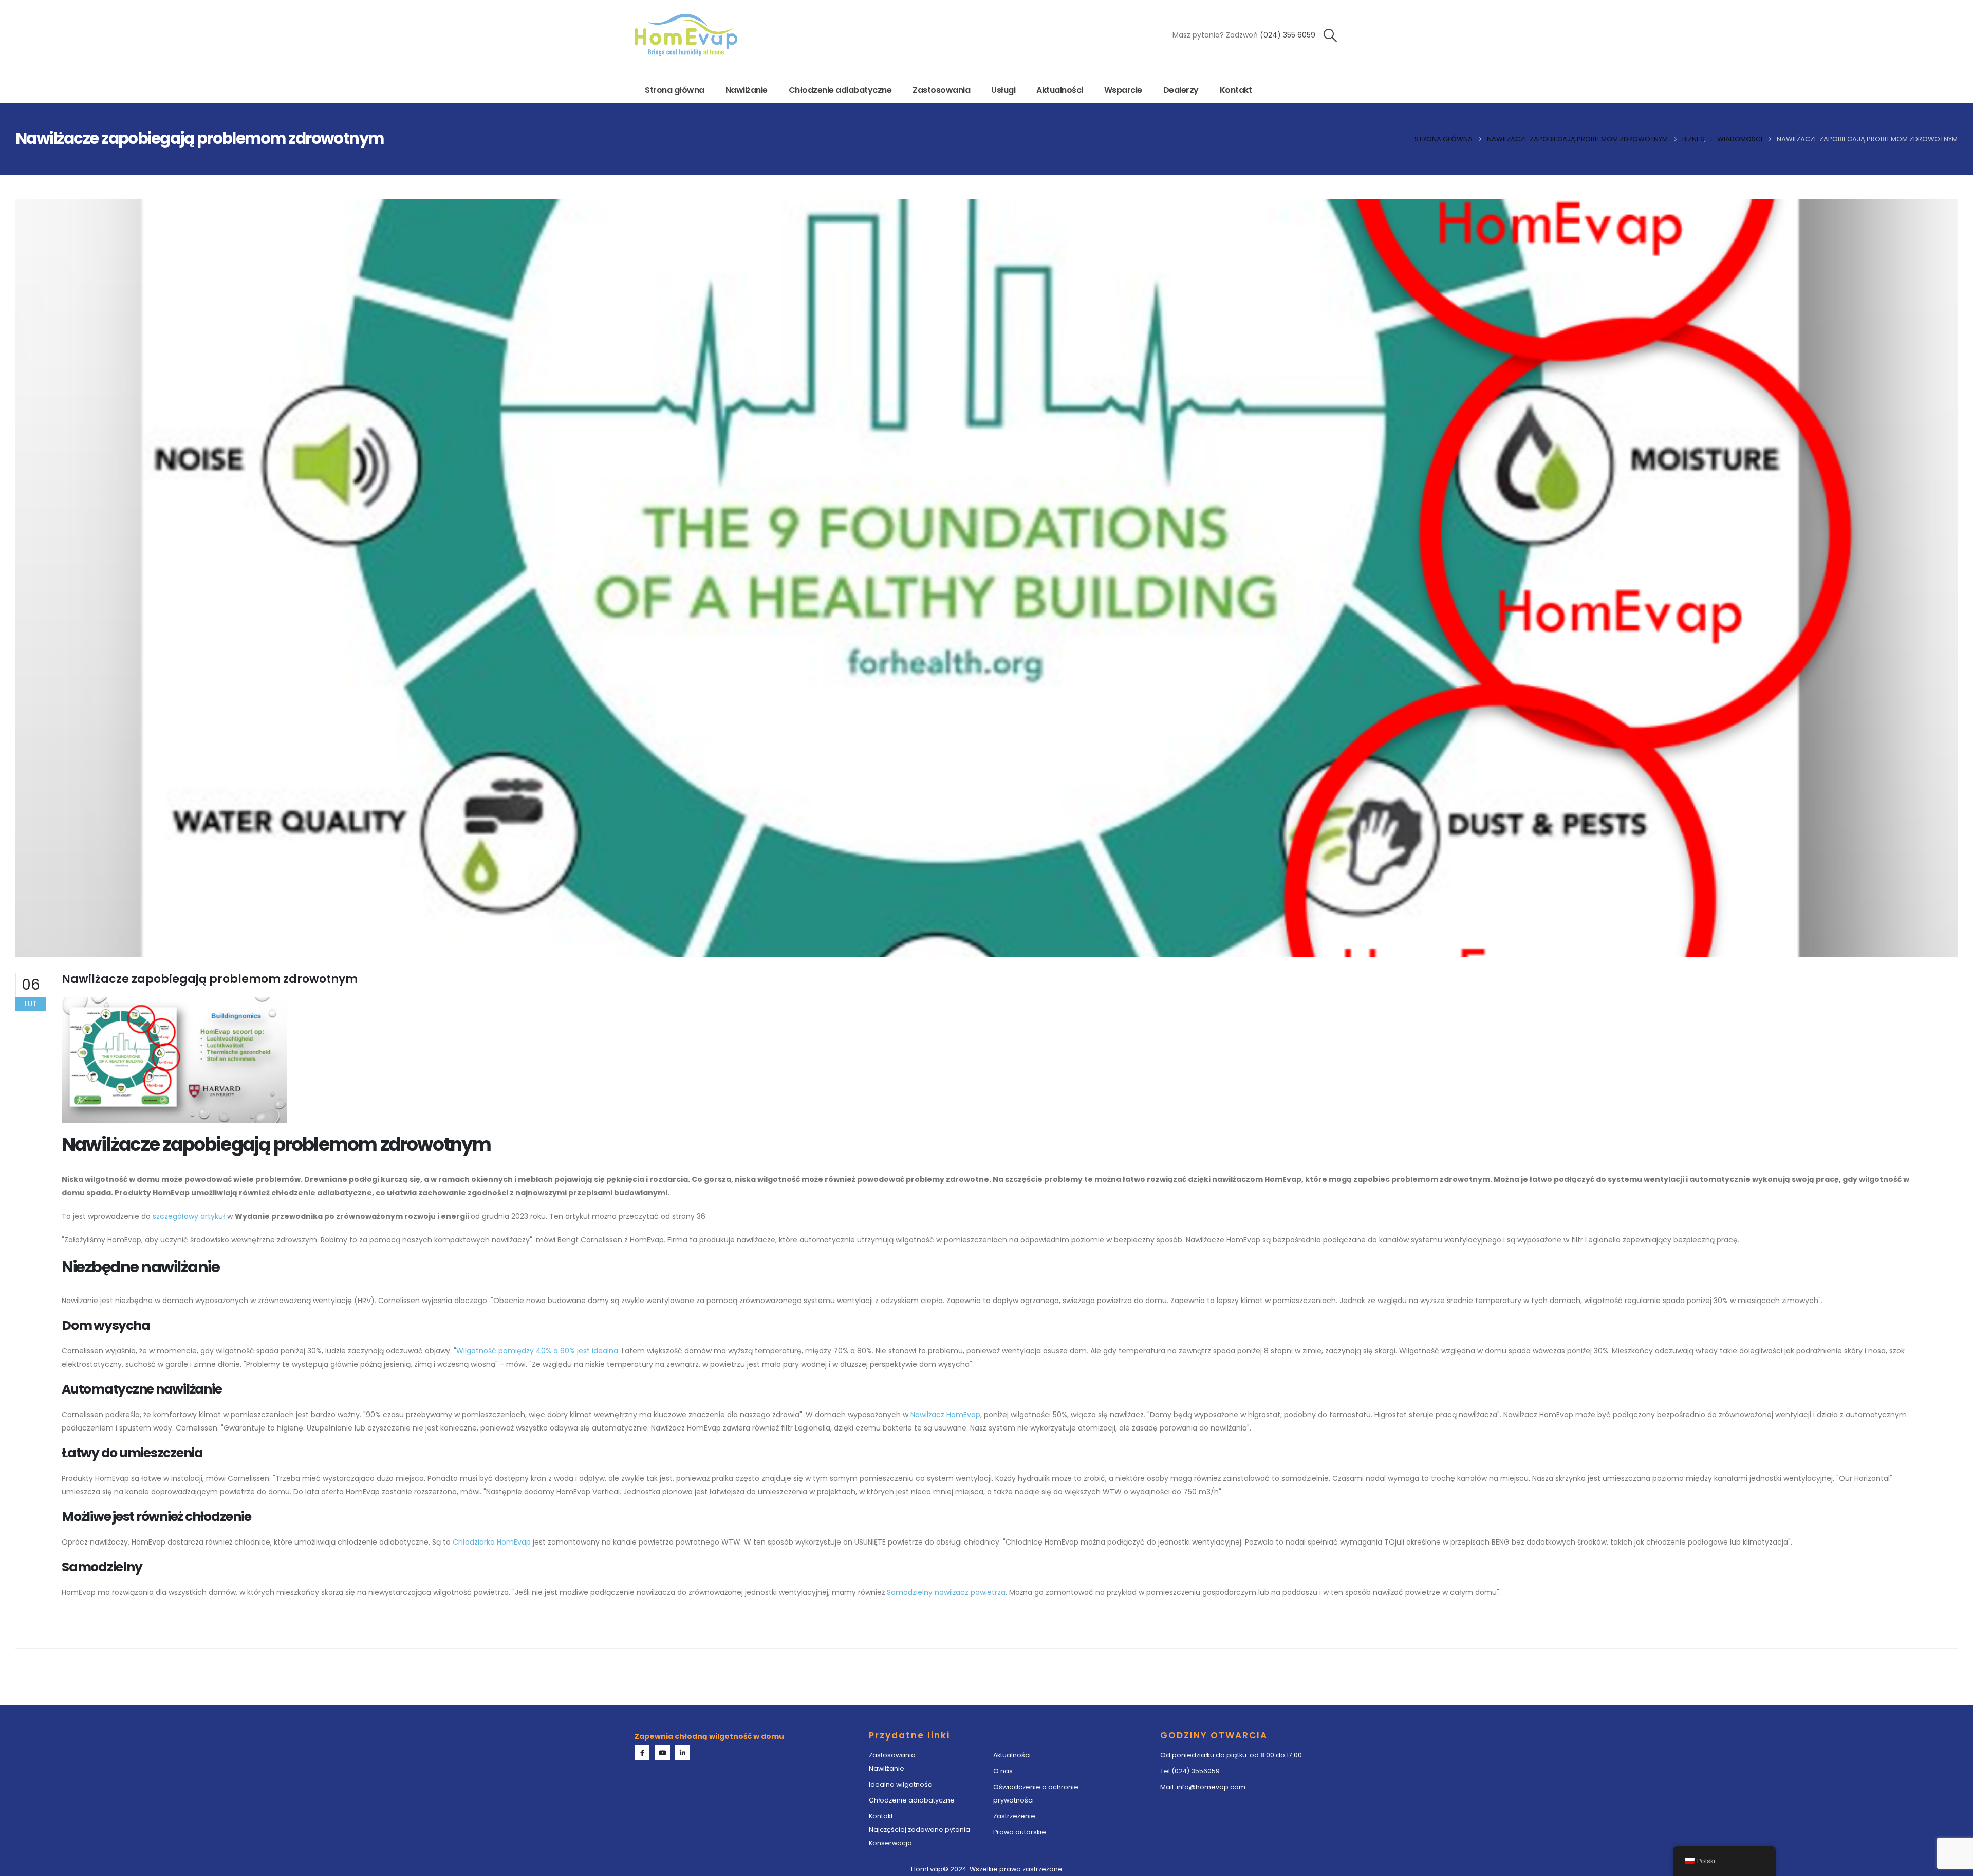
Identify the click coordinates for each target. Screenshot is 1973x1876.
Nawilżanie (747, 90)
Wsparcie (1123, 90)
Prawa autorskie (1020, 1832)
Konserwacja (890, 1843)
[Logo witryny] (686, 35)
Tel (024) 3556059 (1190, 1771)
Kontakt (1236, 90)
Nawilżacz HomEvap (945, 1415)
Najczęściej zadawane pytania (919, 1829)
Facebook (642, 1752)
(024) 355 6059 (1288, 35)
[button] (1330, 35)
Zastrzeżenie (1014, 1816)
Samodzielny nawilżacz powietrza (946, 1592)
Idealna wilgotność (900, 1784)
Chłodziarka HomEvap (492, 1542)
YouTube (663, 1752)
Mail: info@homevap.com (1203, 1787)
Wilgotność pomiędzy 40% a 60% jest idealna (537, 1351)
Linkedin (683, 1752)
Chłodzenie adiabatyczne (840, 90)
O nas (1004, 1771)
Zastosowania (941, 90)
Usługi (1003, 90)
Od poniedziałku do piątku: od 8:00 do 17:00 (1231, 1755)
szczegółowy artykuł (189, 1216)
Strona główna (675, 90)
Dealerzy (1181, 90)
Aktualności (1060, 90)
